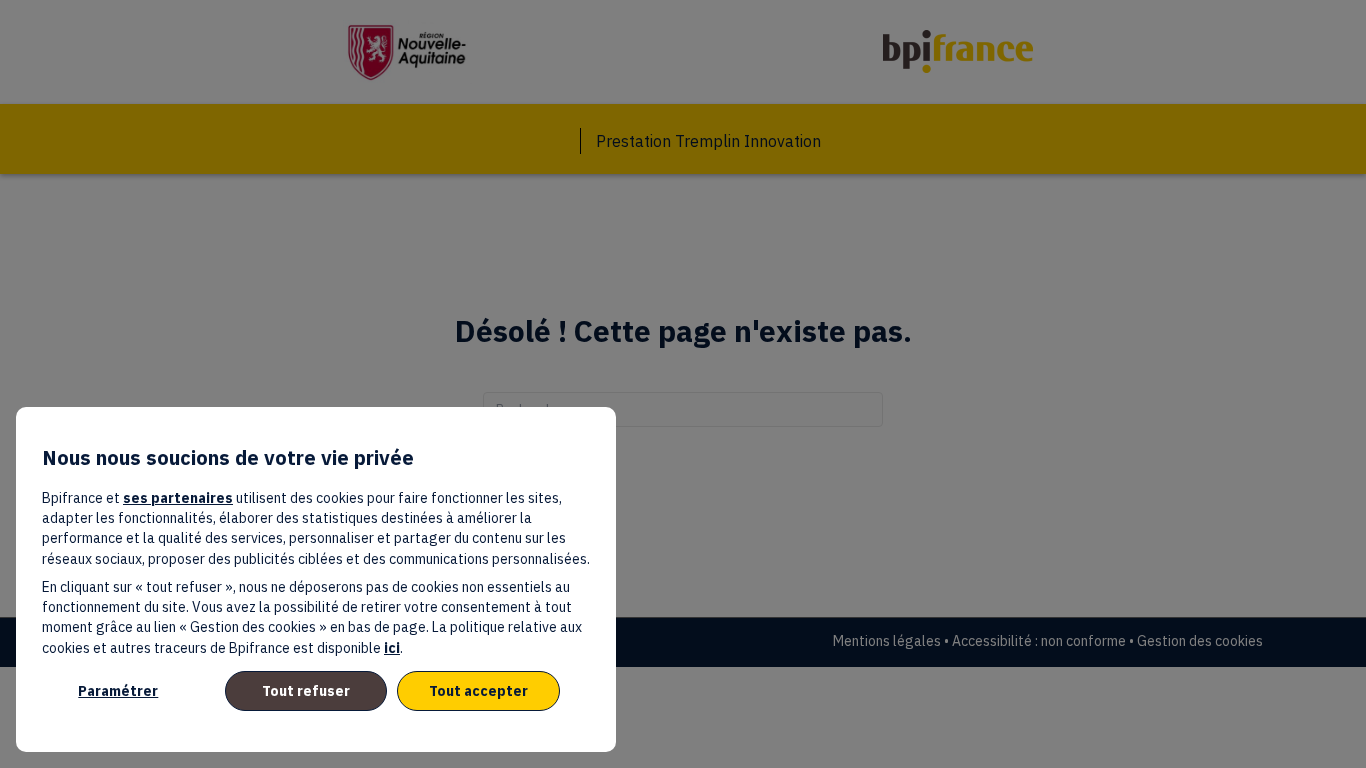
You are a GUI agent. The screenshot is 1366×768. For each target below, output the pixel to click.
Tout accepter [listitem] (478, 691)
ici (392, 648)
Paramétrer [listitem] (118, 691)
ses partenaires (178, 498)
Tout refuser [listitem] (306, 691)
